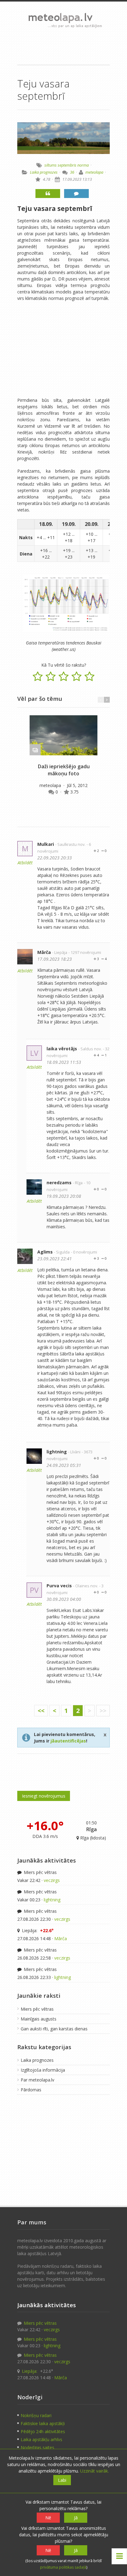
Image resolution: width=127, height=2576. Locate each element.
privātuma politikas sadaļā (63, 2567)
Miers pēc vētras (40, 1872)
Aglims (45, 1252)
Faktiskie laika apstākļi (43, 2423)
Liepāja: (37, 1930)
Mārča (44, 952)
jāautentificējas (68, 1741)
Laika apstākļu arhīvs (41, 2439)
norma (83, 165)
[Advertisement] (63, 46)
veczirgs (52, 1880)
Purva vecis (59, 1586)
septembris (67, 165)
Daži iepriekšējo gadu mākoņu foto (64, 770)
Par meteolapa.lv (37, 2080)
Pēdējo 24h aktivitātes (43, 2431)
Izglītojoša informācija (43, 2070)
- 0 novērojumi (84, 1252)
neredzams (59, 1183)
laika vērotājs (62, 1049)
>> (103, 1711)
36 (72, 172)
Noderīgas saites (37, 2447)
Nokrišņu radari (36, 2415)
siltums (51, 165)
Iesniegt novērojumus (44, 1796)
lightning (57, 1452)
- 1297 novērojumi (85, 953)
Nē (48, 2518)
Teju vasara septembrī (55, 208)
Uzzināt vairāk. (94, 2471)
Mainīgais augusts (39, 2019)
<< (41, 1711)
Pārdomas (31, 2090)
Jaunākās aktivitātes (47, 1860)
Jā (76, 2518)
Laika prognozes (44, 172)
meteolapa (94, 172)
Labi (62, 2480)
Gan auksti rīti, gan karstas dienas (54, 2029)
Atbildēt (25, 863)
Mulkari (46, 844)
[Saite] (63, 735)
